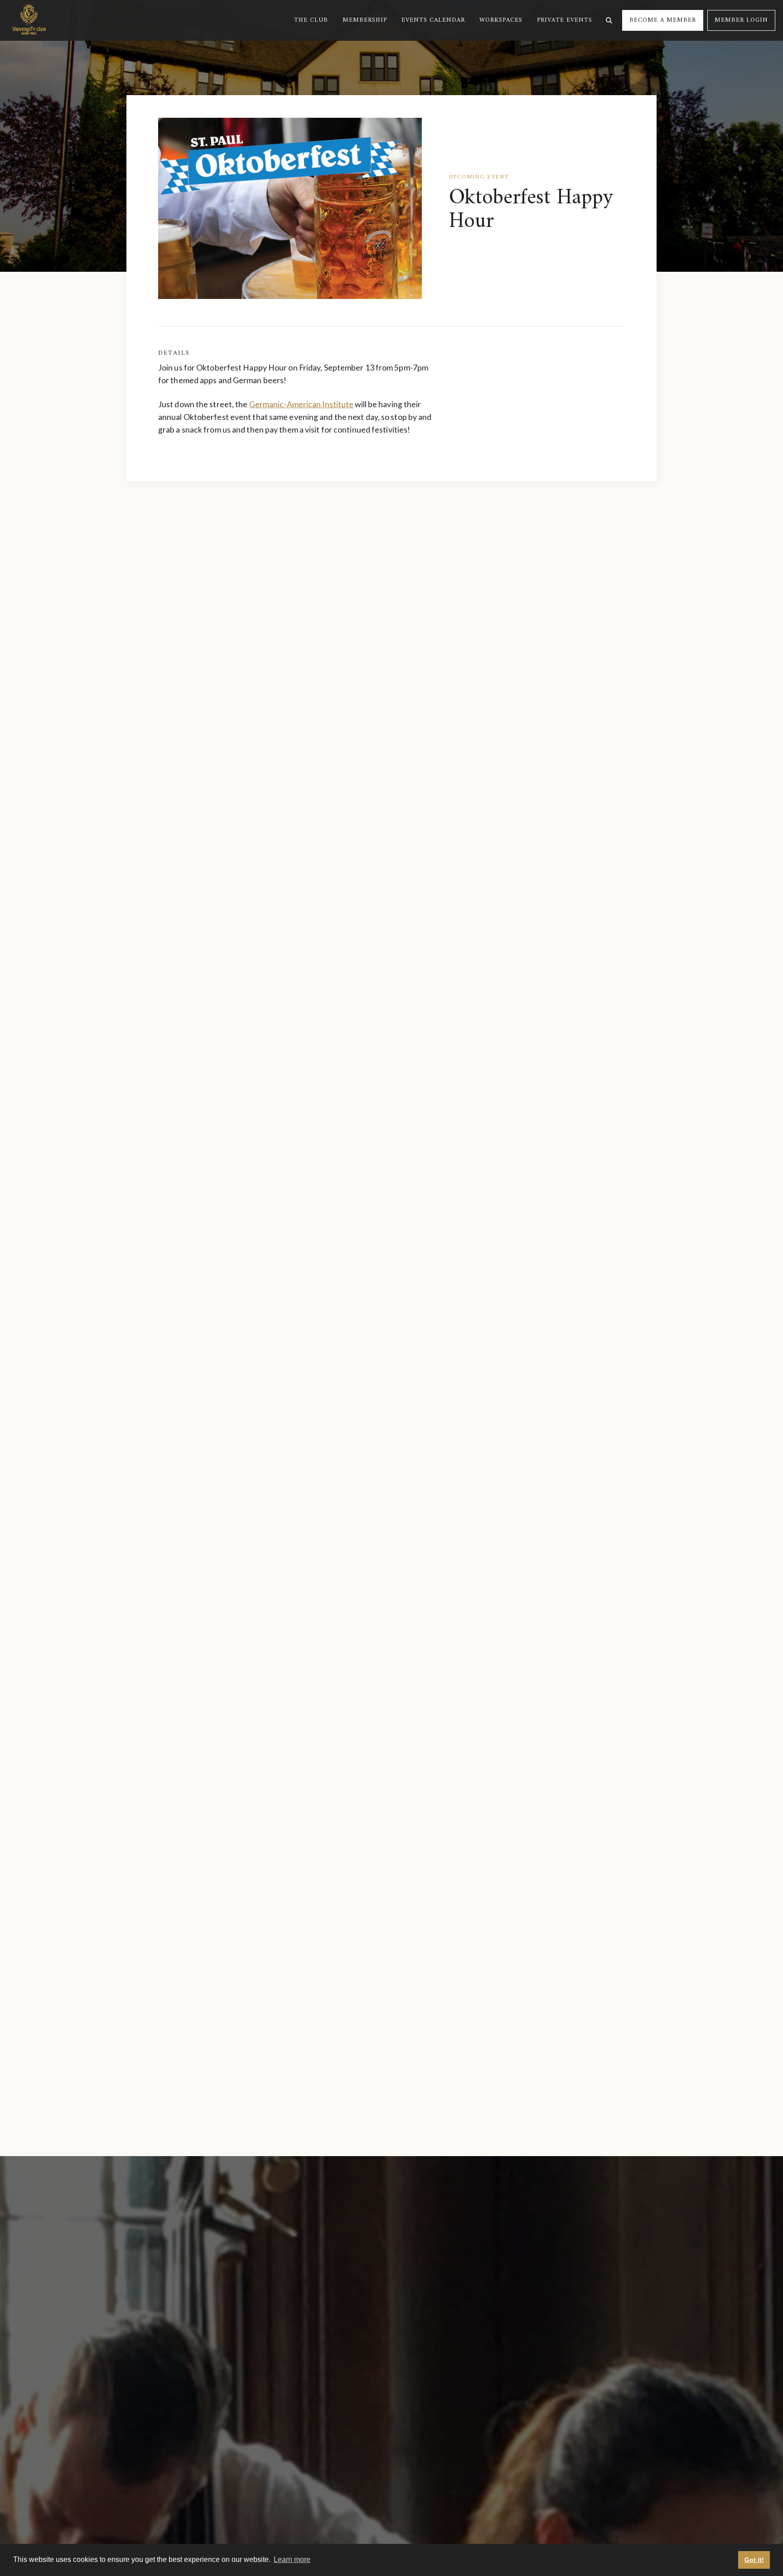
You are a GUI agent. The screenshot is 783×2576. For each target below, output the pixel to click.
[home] (29, 20)
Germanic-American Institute (302, 404)
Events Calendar (433, 20)
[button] (311, 20)
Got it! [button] (754, 2560)
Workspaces (501, 20)
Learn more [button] (292, 2559)
